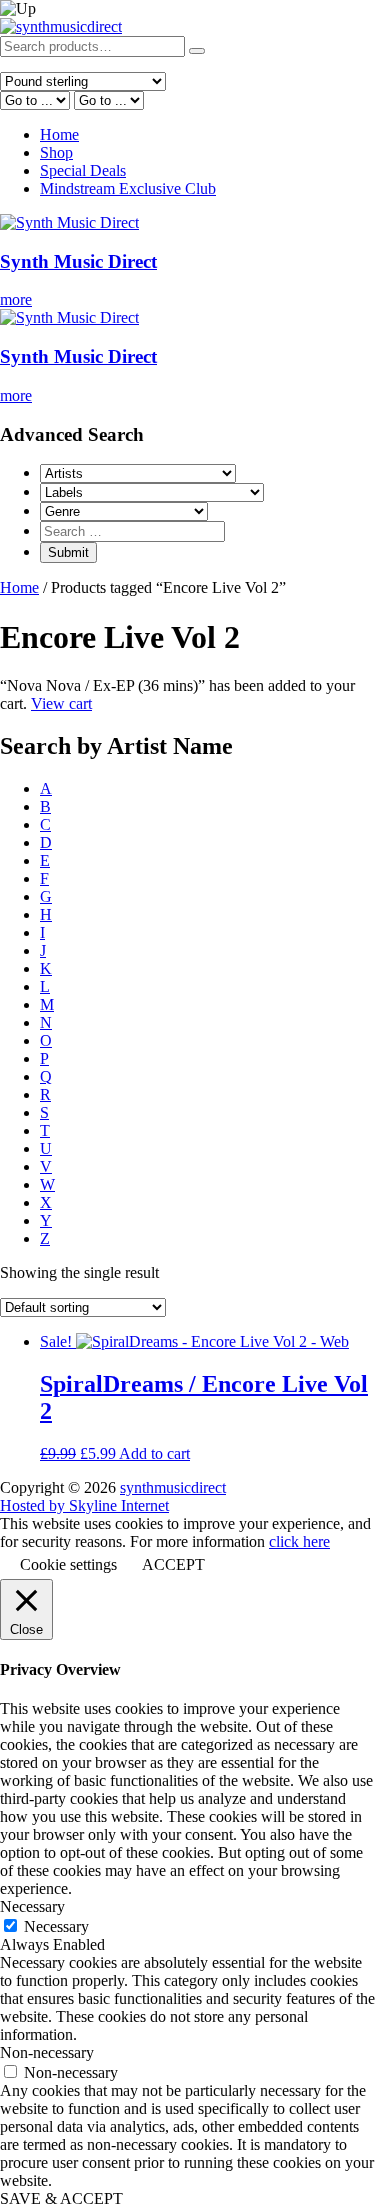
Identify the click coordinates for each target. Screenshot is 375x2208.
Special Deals (83, 170)
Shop (56, 152)
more (16, 299)
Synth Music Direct (78, 261)
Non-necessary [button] (47, 2052)
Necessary (56, 1926)
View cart (61, 703)
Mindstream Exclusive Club (128, 188)
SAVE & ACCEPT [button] (61, 2198)
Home (59, 134)
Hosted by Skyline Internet (84, 1505)
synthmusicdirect (173, 1487)
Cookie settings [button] (68, 1564)
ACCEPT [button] (173, 1564)
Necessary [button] (32, 1906)
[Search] (197, 51)
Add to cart (154, 1453)
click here (299, 1541)
